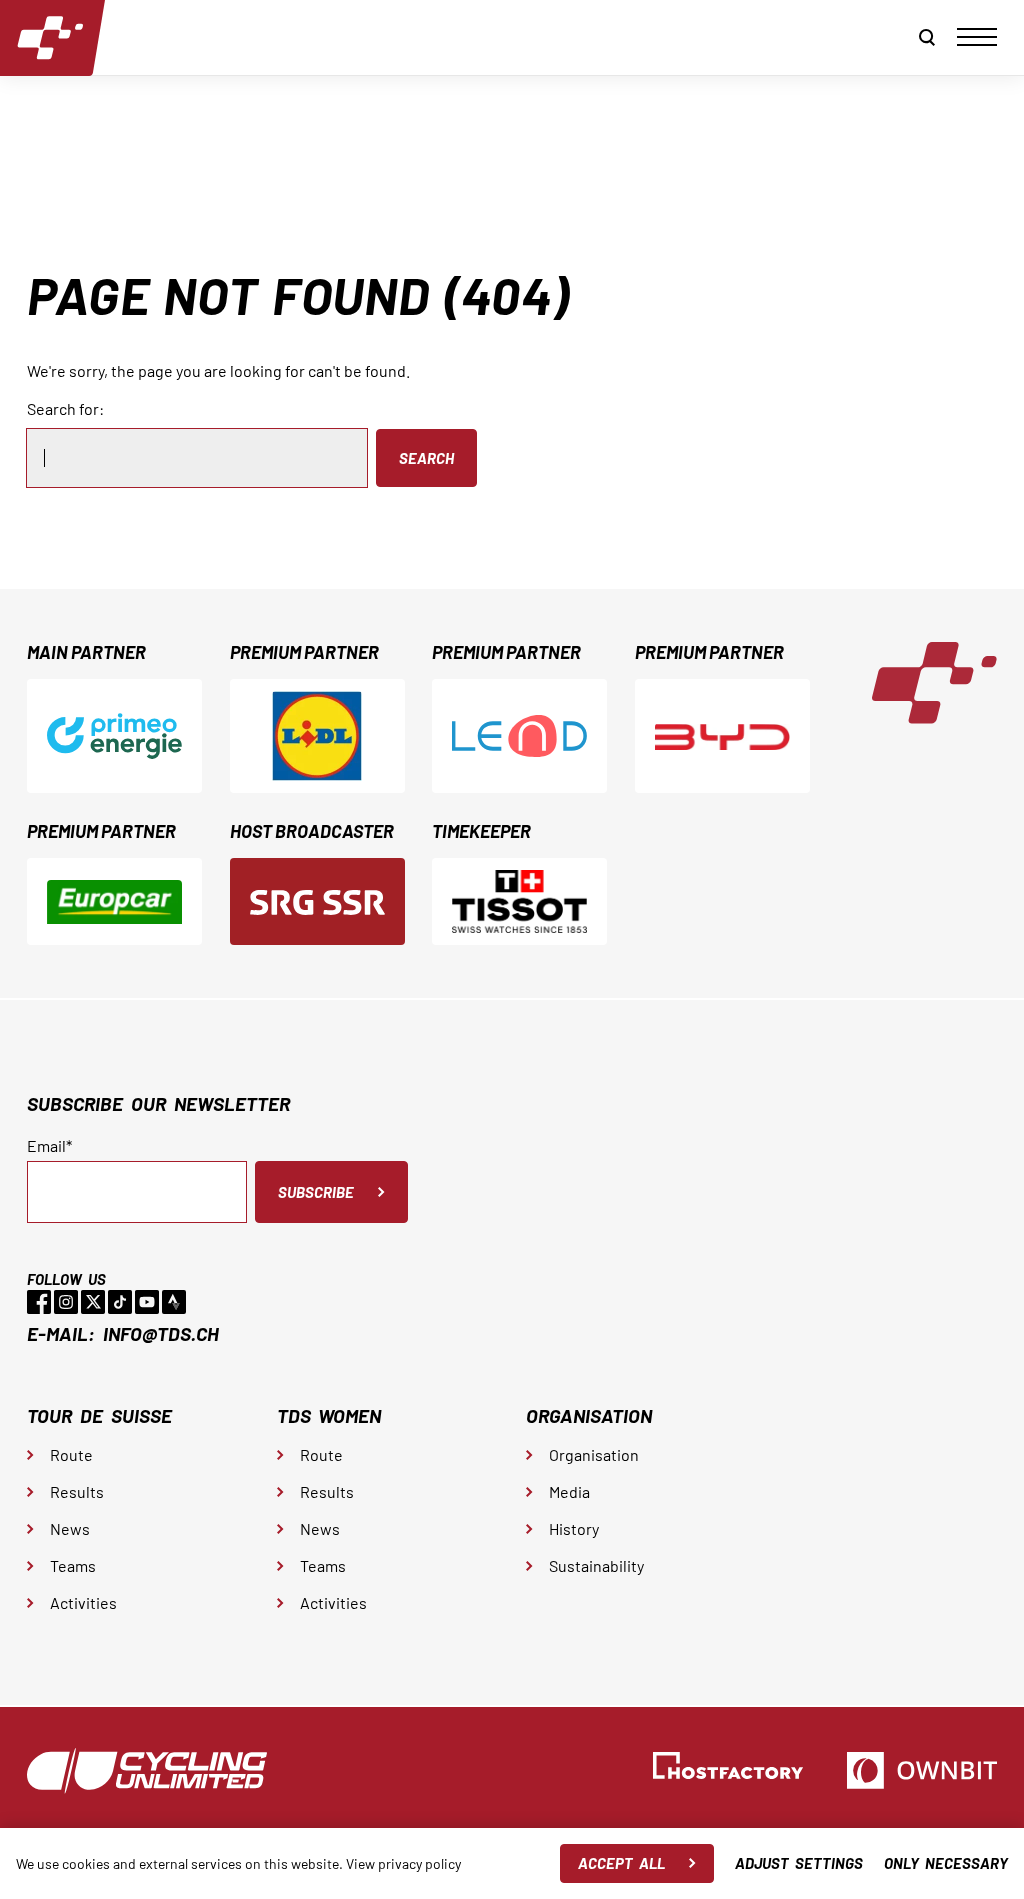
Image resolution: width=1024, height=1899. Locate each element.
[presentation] (977, 37)
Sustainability (596, 1565)
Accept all (621, 1863)
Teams (73, 1565)
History (574, 1528)
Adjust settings (799, 1863)
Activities (83, 1602)
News (70, 1528)
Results (77, 1491)
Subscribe (316, 1192)
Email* (49, 1146)
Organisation (594, 1454)
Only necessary (946, 1863)
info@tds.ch (161, 1333)
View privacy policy (403, 1863)
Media (569, 1491)
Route (71, 1454)
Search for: (65, 408)
